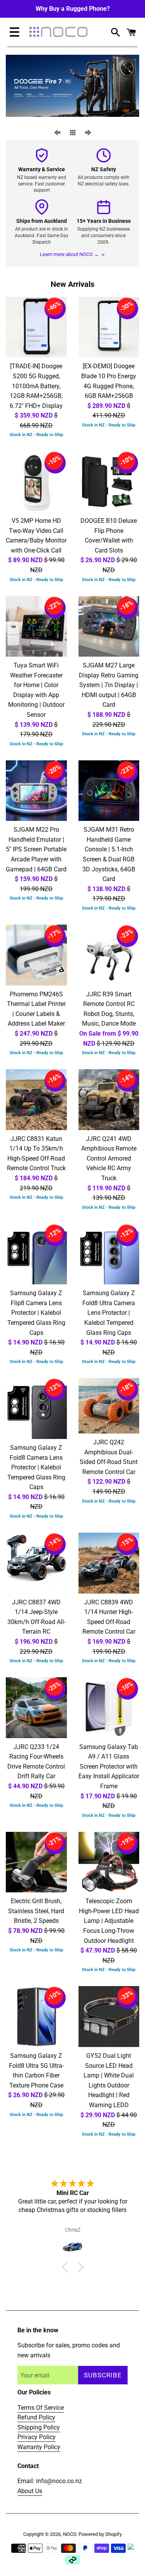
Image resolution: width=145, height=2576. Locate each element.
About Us (30, 2491)
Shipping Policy (39, 2427)
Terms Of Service (41, 2408)
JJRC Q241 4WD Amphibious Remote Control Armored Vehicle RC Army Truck (109, 1158)
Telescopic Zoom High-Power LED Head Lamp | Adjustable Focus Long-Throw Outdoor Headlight (109, 1921)
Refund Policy (36, 2417)
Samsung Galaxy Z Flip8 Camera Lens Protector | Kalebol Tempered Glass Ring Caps (36, 1313)
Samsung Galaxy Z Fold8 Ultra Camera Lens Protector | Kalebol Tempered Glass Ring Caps (109, 1313)
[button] (67, 2267)
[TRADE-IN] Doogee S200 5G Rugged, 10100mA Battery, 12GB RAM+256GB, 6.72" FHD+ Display (36, 386)
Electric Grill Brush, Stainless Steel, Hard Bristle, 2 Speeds (36, 1911)
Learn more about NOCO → (69, 254)
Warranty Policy (39, 2447)
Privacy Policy (37, 2437)
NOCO (70, 2534)
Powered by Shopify (100, 2534)
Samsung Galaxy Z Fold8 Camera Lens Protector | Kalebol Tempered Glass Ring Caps (36, 1467)
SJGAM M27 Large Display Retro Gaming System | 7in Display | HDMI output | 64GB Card (109, 685)
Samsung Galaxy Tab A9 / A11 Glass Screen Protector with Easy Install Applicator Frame (109, 1766)
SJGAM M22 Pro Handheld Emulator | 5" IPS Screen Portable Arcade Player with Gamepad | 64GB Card (36, 849)
